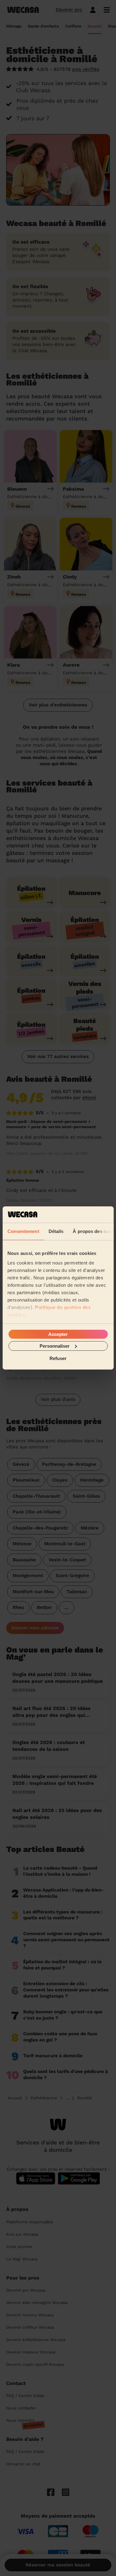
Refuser (58, 1358)
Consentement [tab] (23, 1231)
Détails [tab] (56, 1231)
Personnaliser (55, 1346)
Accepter (58, 1334)
